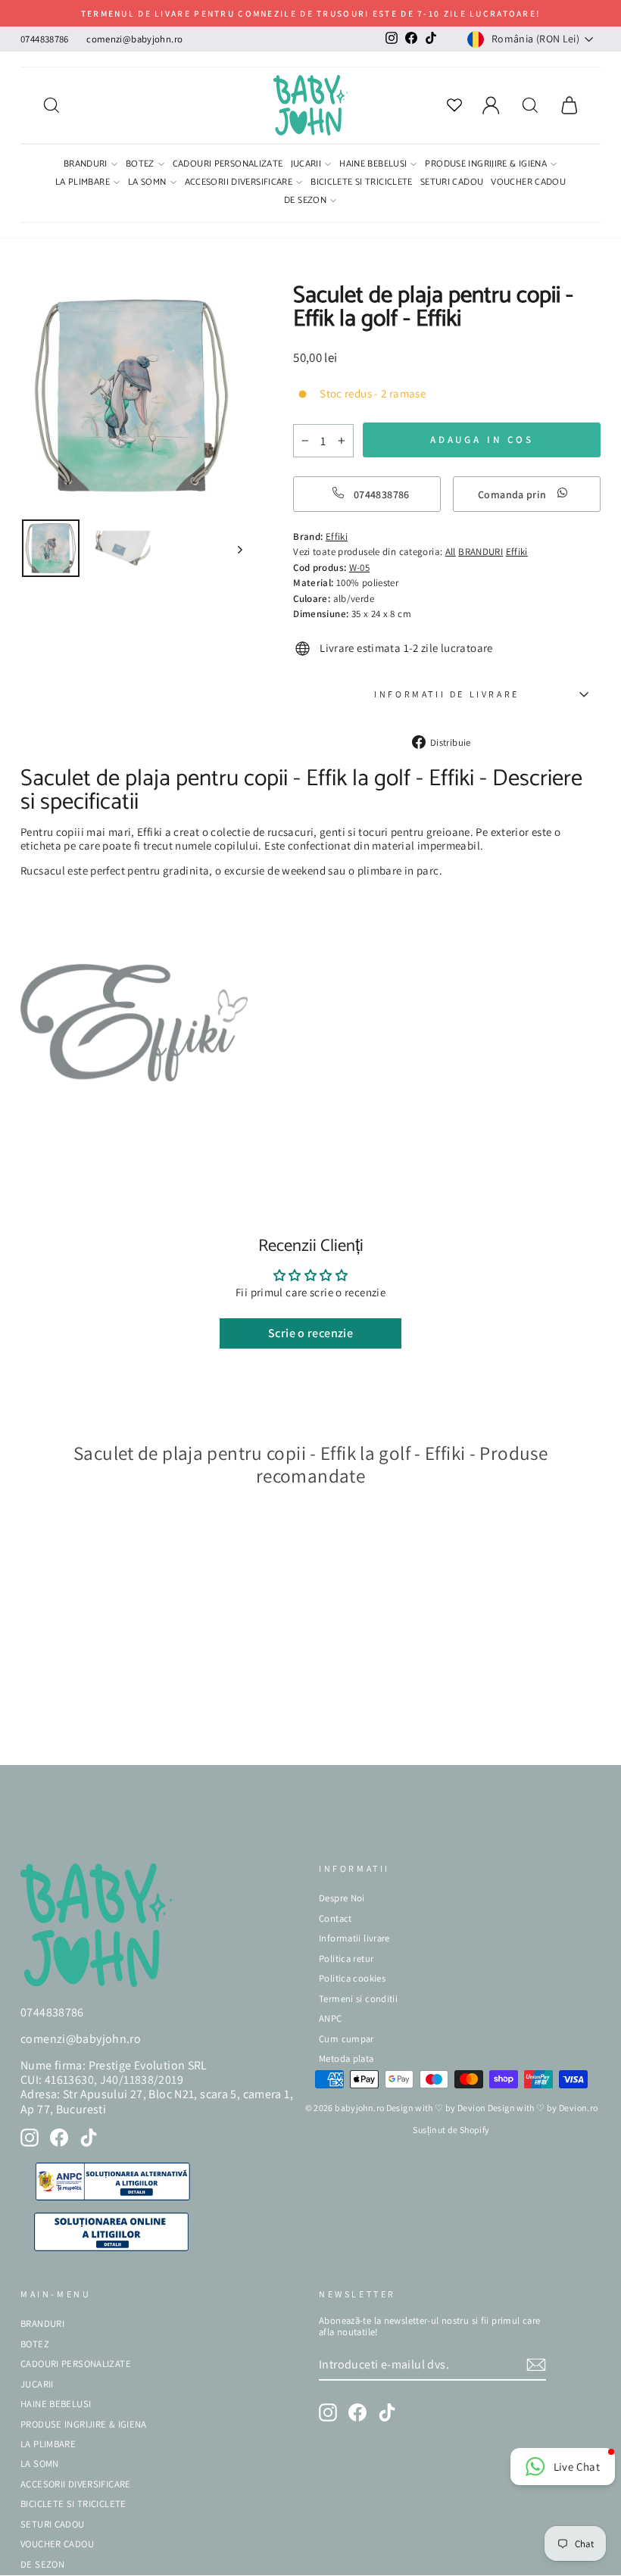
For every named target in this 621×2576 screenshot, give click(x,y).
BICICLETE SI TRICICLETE (362, 183)
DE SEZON (305, 201)
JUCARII (306, 165)
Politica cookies (352, 1978)
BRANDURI (86, 165)
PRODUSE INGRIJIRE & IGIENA (486, 165)
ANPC (331, 2018)
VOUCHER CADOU (528, 183)
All (451, 552)
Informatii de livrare (447, 694)
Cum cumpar (346, 2039)
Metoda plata (346, 2058)
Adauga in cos (67, 1731)
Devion (471, 2108)
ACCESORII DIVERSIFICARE (239, 183)
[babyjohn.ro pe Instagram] (30, 2138)
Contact (335, 1918)
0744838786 (45, 39)
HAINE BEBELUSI (373, 165)
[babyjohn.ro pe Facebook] (59, 2138)
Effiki (517, 552)
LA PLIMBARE (83, 183)
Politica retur (346, 1959)
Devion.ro (578, 2108)
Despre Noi (342, 1898)
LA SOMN (147, 183)
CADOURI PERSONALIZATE (228, 165)
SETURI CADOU (452, 183)
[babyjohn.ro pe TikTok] (89, 2138)
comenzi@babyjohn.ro (134, 39)
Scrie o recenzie (310, 1333)
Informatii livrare (354, 1938)
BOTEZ (140, 165)
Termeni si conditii (358, 1999)
